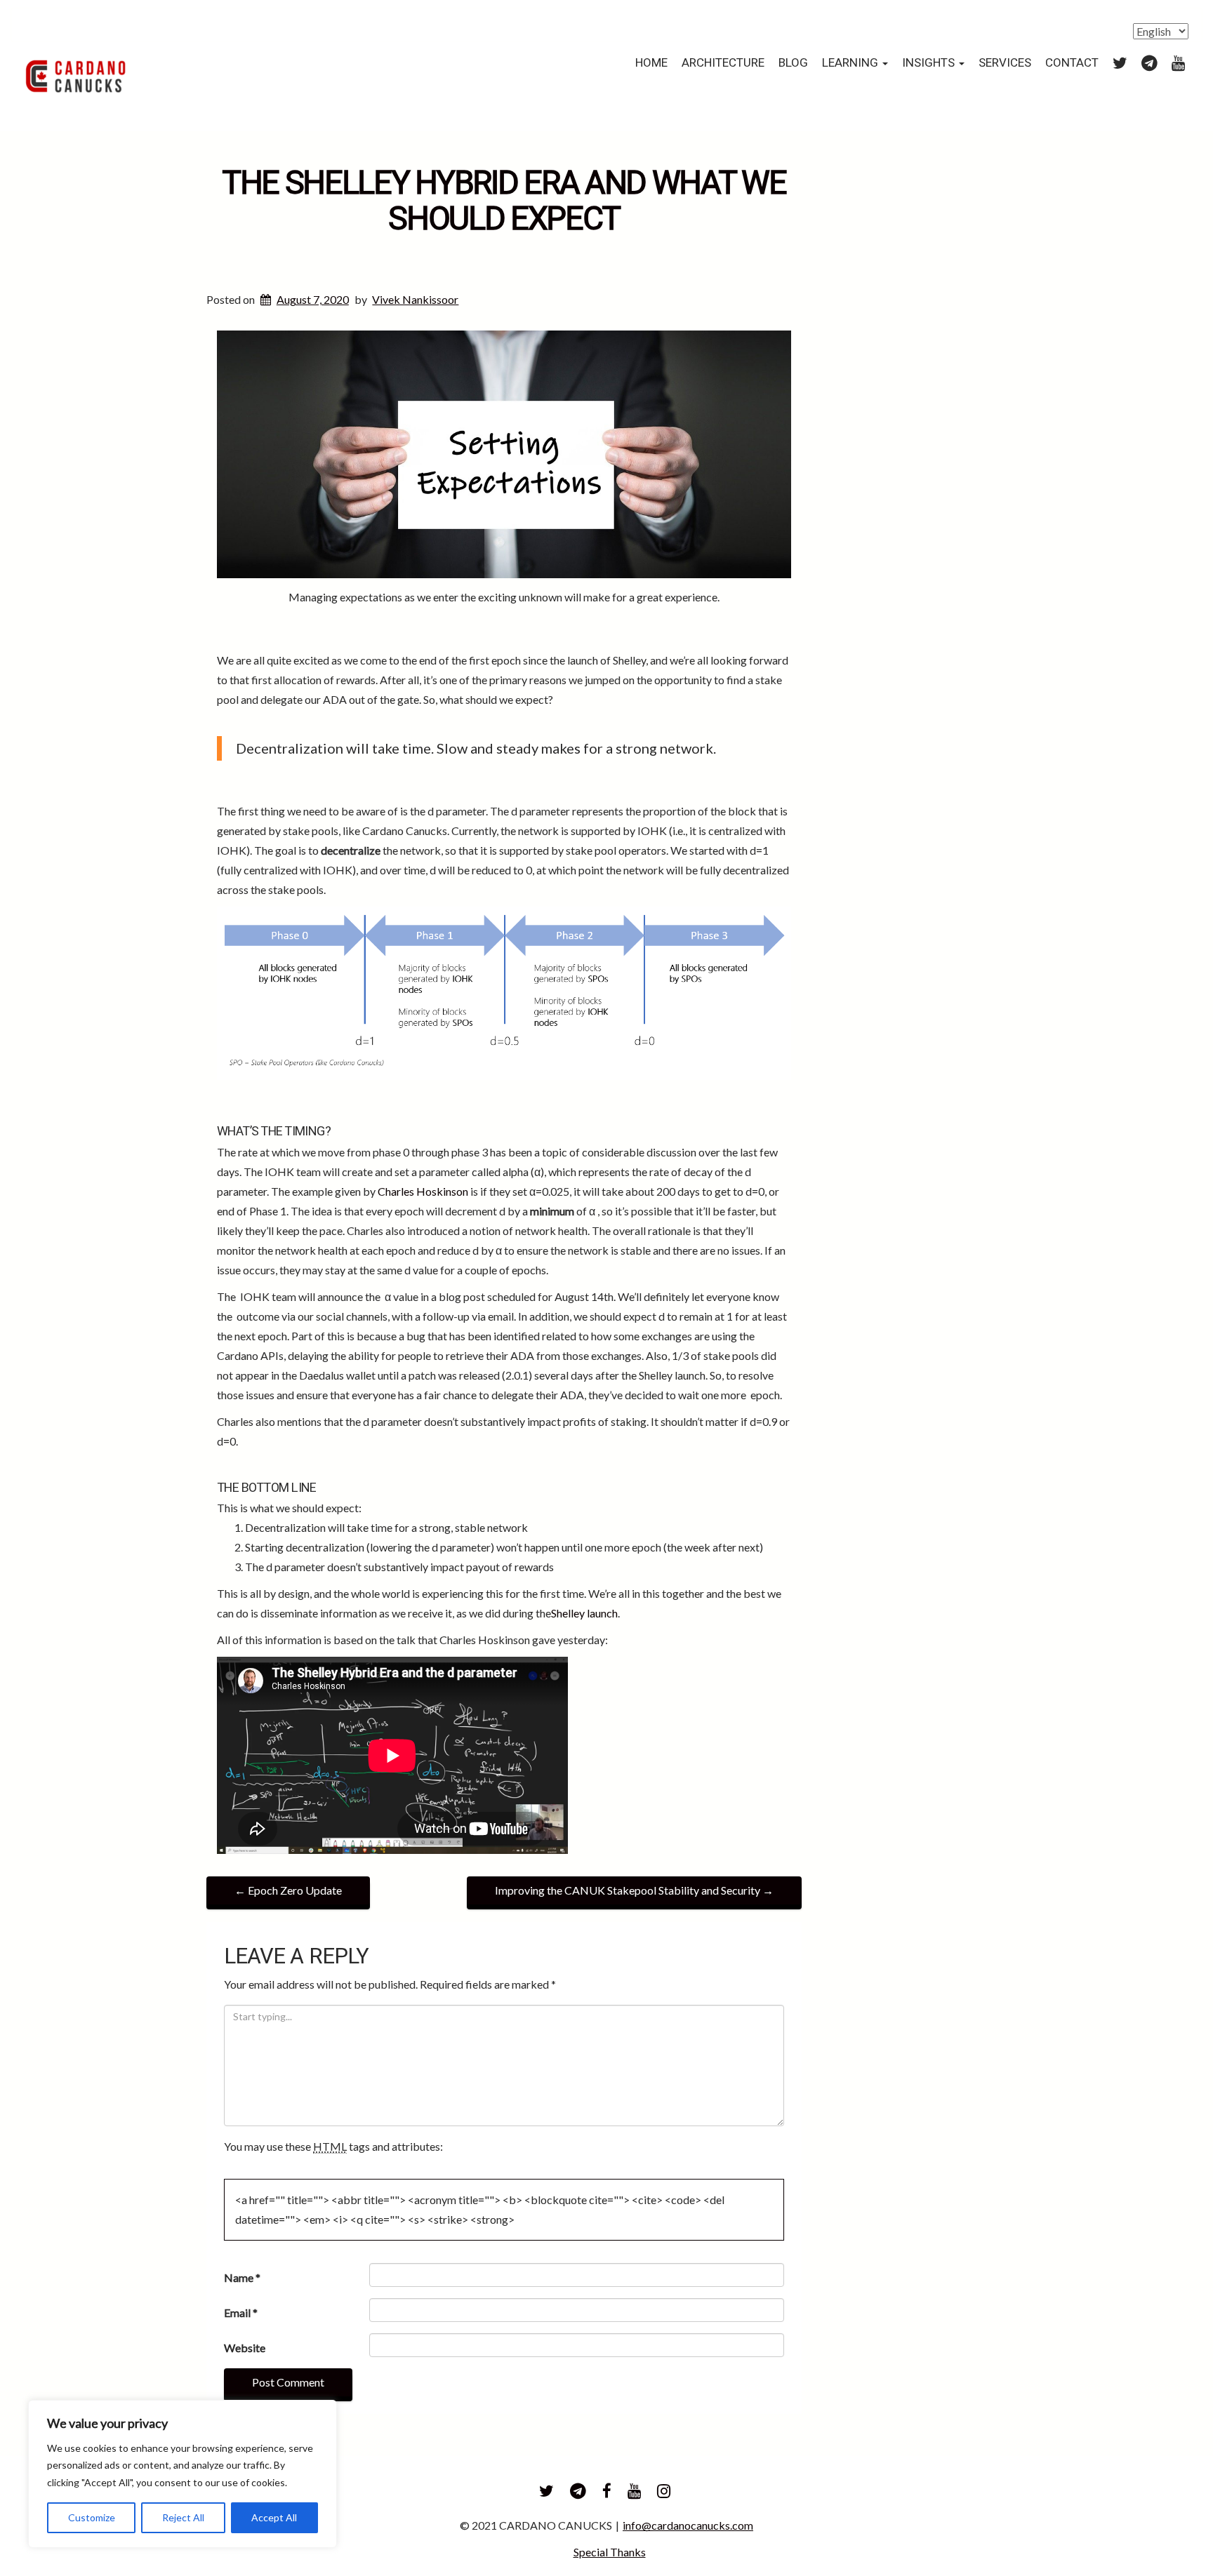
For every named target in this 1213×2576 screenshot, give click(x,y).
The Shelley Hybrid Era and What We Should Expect (504, 201)
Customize (92, 2517)
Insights (930, 63)
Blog (793, 63)
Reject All (183, 2517)
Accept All (274, 2517)
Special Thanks (610, 2552)
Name (242, 2277)
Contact (1072, 63)
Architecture (723, 63)
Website (245, 2348)
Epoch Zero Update (288, 1890)
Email (241, 2313)
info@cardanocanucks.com (688, 2525)
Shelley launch (584, 1613)
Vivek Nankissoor (415, 299)
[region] (183, 2474)
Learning (851, 63)
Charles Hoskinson (423, 1191)
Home (651, 63)
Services (1005, 63)
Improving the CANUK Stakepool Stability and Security (634, 1890)
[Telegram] (1149, 63)
